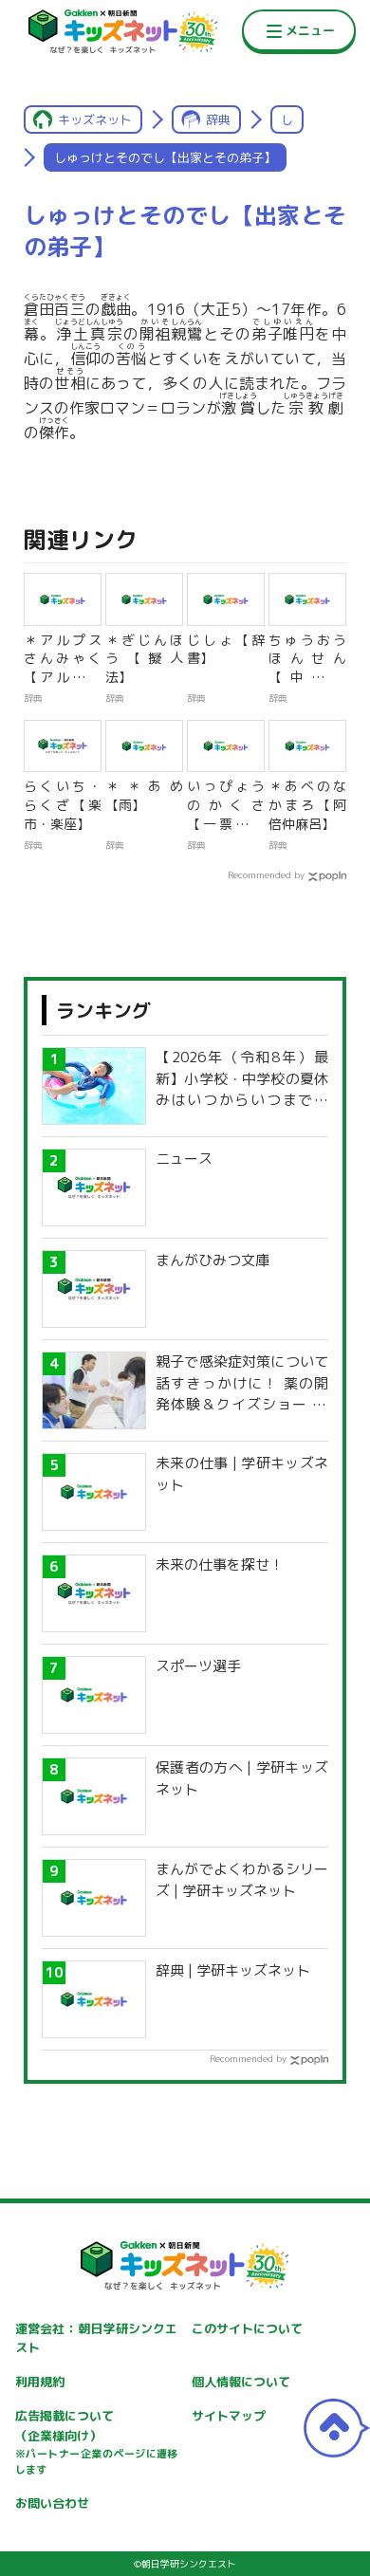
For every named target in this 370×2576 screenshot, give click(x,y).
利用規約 (40, 2382)
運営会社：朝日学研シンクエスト (97, 2338)
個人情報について (241, 2382)
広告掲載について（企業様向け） (97, 2442)
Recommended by (266, 874)
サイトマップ (229, 2416)
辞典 (218, 120)
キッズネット (95, 120)
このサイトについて (247, 2328)
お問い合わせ (52, 2503)
